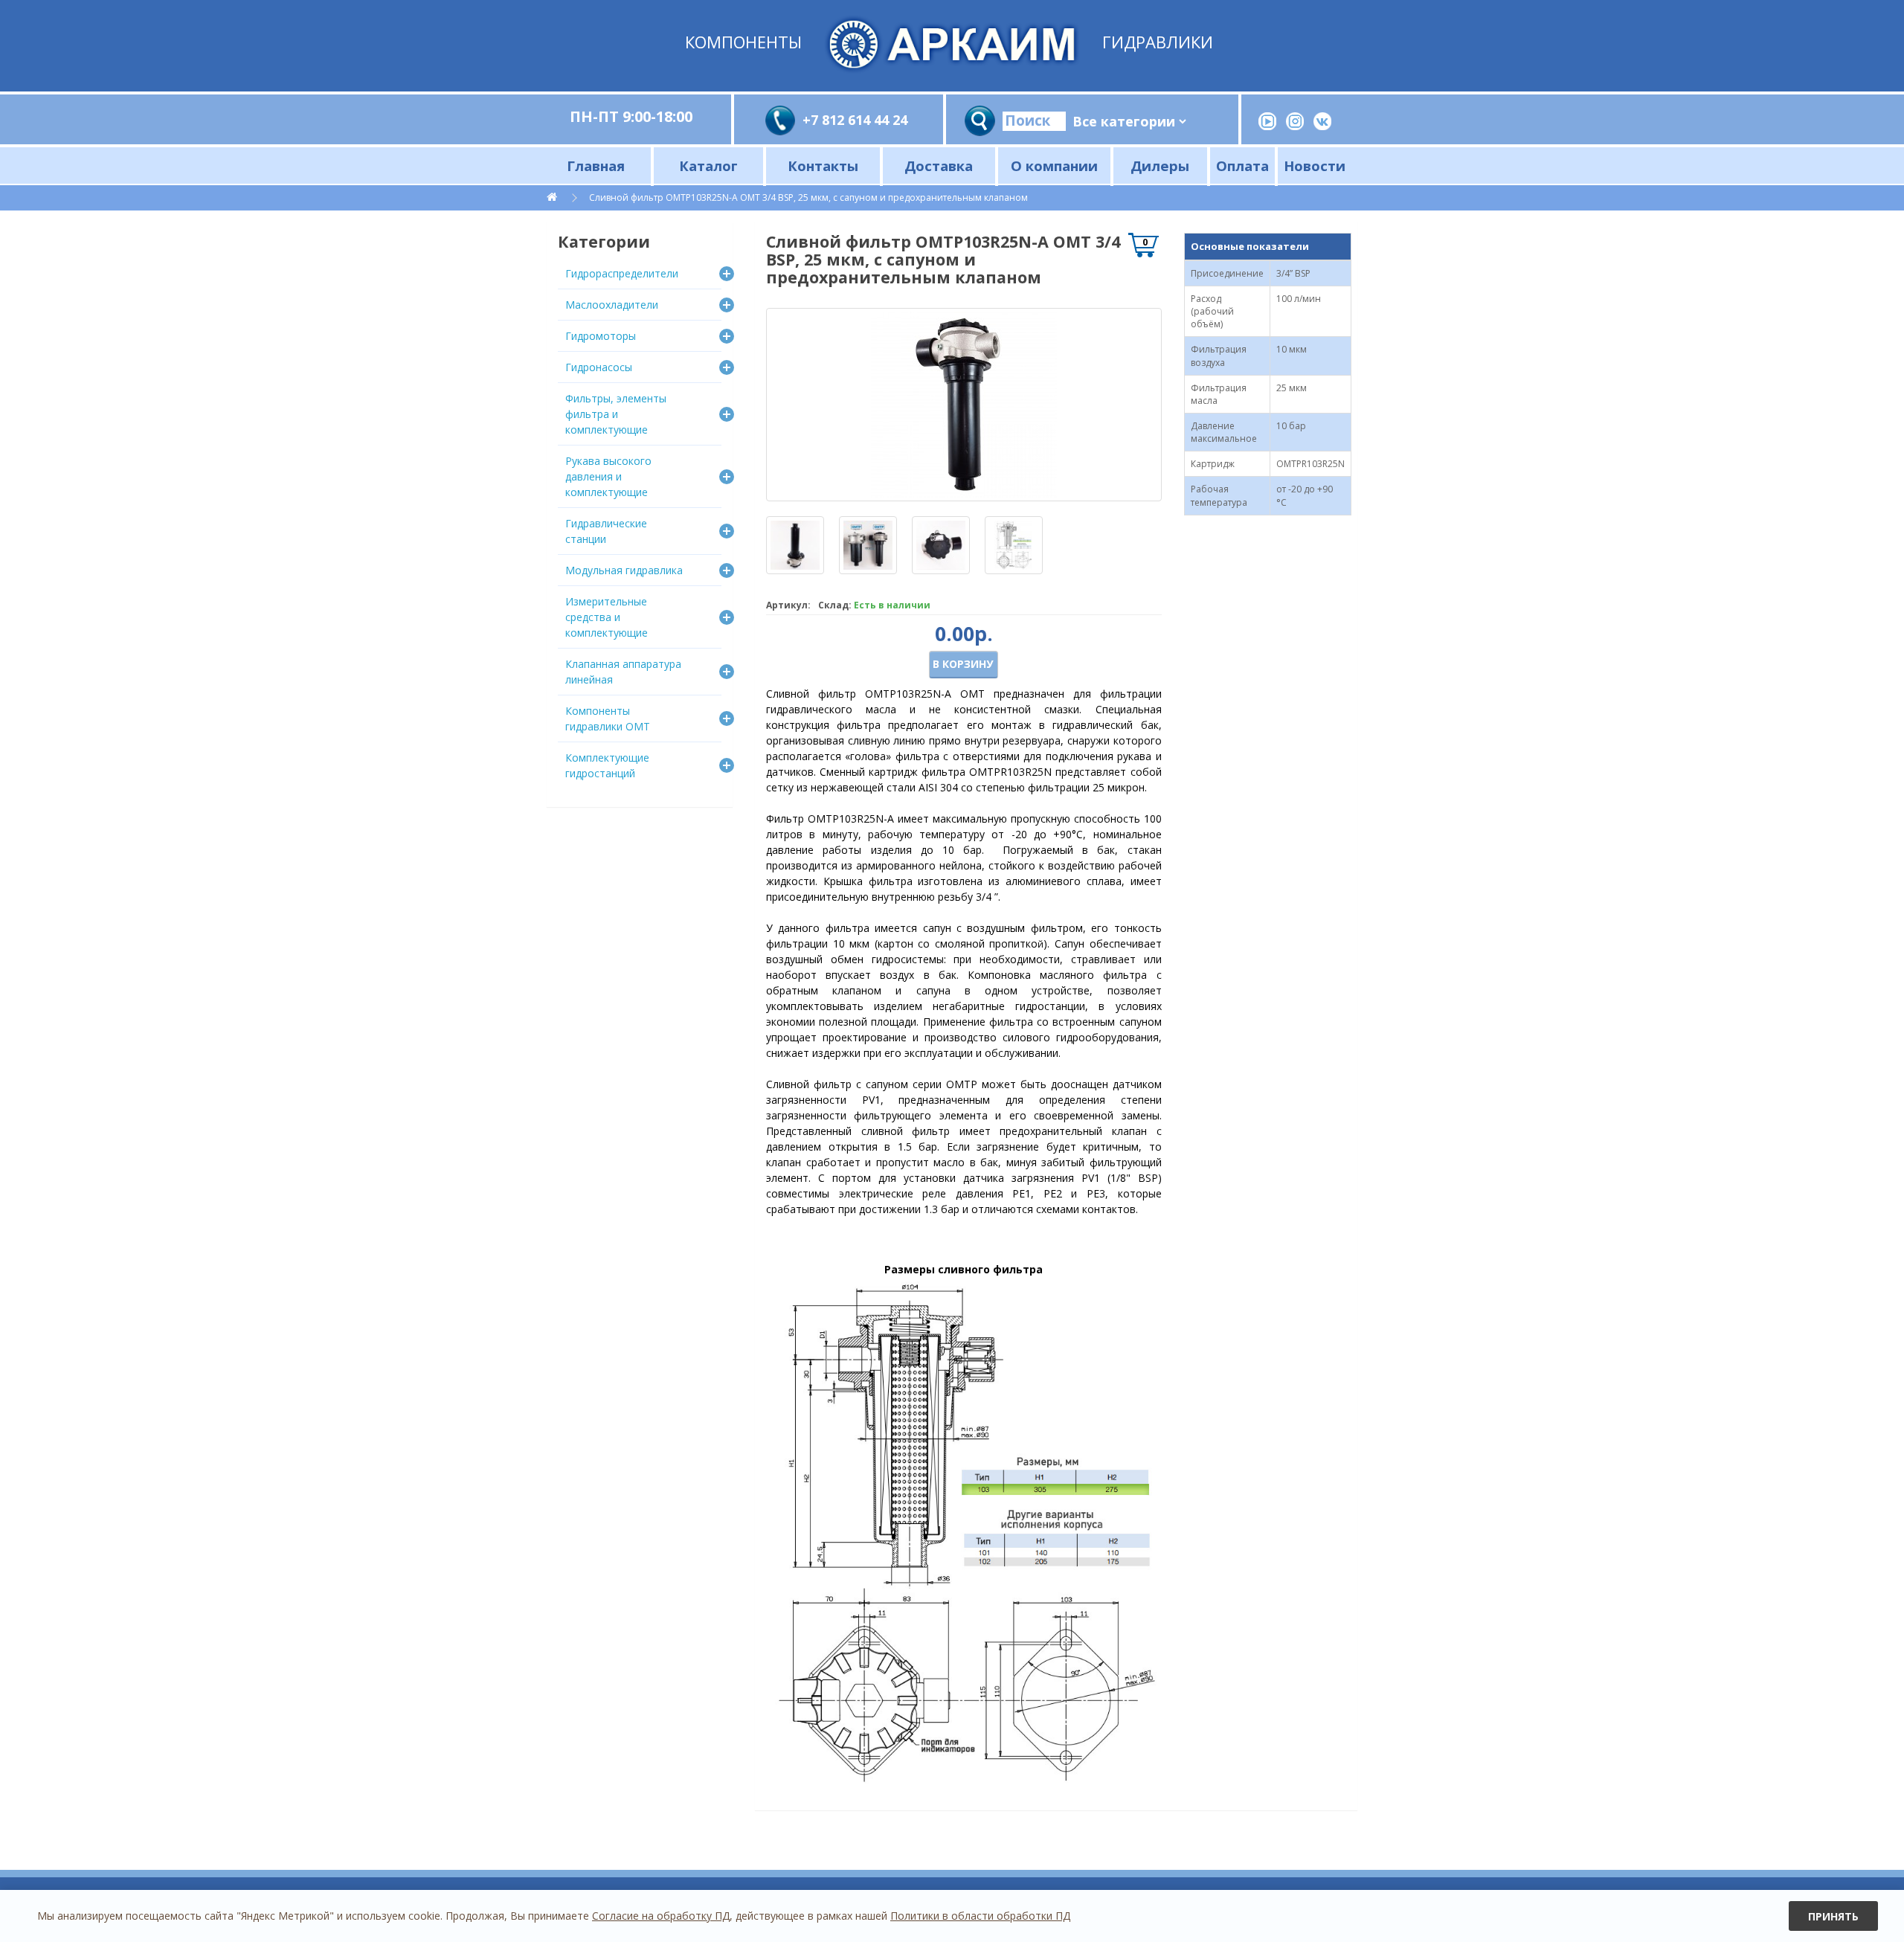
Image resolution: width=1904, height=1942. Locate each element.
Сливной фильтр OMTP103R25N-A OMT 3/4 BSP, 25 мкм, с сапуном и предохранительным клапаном (808, 197)
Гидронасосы (599, 367)
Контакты (823, 165)
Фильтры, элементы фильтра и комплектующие (616, 414)
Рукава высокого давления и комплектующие (608, 476)
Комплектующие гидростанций (607, 765)
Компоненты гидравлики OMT (608, 718)
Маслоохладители (612, 305)
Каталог (708, 165)
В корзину (963, 664)
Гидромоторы (601, 336)
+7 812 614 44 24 (855, 120)
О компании (1054, 165)
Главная (596, 165)
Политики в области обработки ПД (980, 1916)
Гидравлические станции (606, 531)
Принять (1833, 1916)
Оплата (1242, 165)
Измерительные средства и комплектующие (607, 617)
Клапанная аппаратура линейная (623, 672)
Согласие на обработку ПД (661, 1916)
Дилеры (1160, 165)
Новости (1315, 165)
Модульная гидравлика (624, 570)
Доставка (939, 165)
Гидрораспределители (622, 273)
